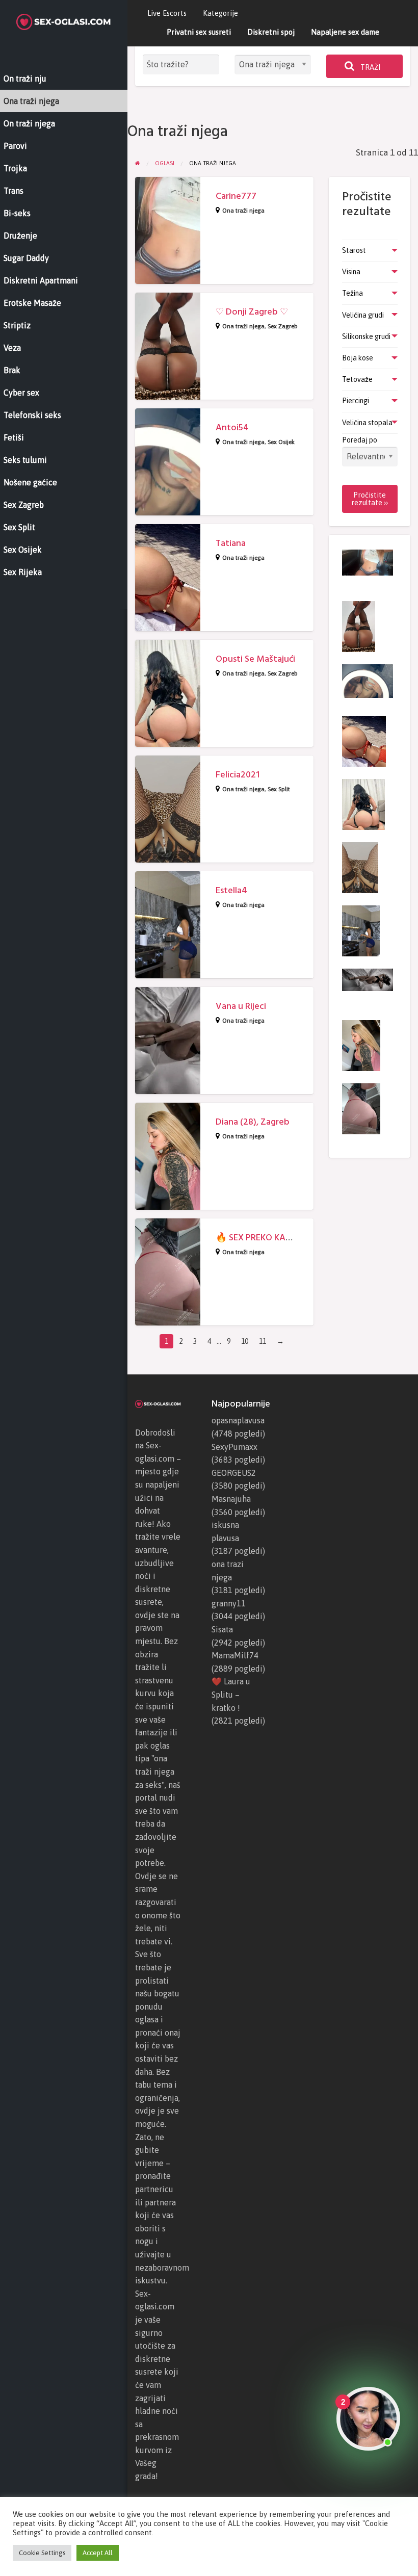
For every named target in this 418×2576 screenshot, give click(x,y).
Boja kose (358, 358)
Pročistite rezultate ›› (370, 499)
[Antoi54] (368, 681)
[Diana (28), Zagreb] (361, 1045)
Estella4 (231, 890)
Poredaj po (360, 440)
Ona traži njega (243, 211)
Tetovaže (357, 379)
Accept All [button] (98, 2553)
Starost (354, 250)
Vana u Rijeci (241, 1006)
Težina (352, 293)
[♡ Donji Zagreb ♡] (359, 626)
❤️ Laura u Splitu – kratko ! (231, 1694)
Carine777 (236, 196)
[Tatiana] (364, 741)
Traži (370, 67)
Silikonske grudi (366, 336)
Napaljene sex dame (345, 32)
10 (245, 1341)
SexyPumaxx (234, 1447)
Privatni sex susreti (199, 32)
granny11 (229, 1603)
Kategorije (220, 13)
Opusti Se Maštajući (255, 659)
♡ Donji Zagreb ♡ (252, 312)
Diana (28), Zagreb (253, 1122)
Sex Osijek (281, 442)
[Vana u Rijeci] (368, 979)
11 (263, 1341)
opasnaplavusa (238, 1420)
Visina (351, 272)
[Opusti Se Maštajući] (363, 804)
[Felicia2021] (360, 867)
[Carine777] (368, 562)
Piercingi (356, 401)
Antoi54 (232, 427)
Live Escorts (167, 13)
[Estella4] (361, 930)
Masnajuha (231, 1499)
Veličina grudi (363, 315)
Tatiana (231, 543)
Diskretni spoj (271, 32)
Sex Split (279, 789)
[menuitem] (167, 14)
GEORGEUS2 (234, 1473)
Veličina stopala (367, 423)
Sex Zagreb (283, 326)
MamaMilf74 (235, 1655)
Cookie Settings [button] (42, 2553)
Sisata (222, 1629)
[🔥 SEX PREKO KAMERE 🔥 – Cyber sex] (361, 1108)
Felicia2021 (238, 775)
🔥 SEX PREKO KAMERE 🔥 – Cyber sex (293, 1238)
